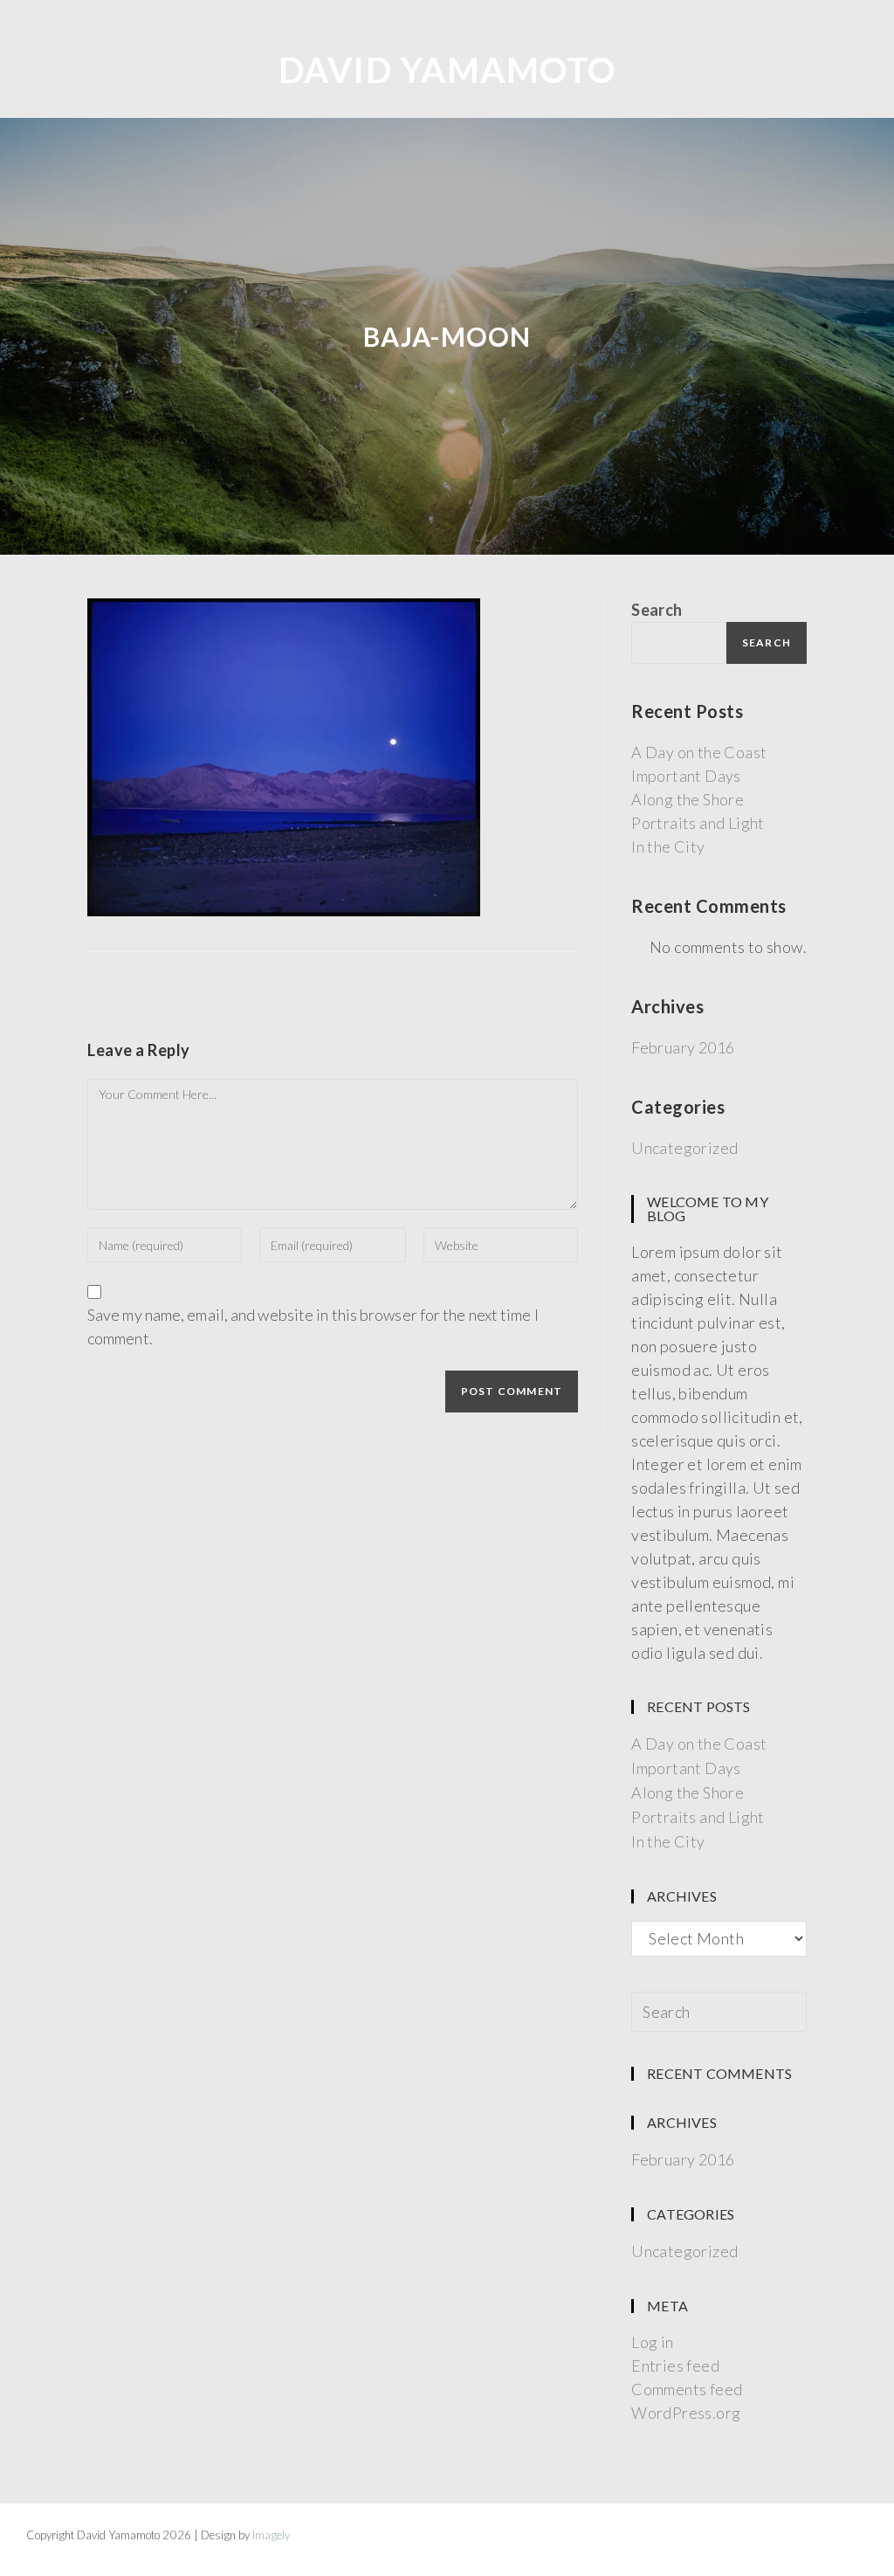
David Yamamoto (447, 70)
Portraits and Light (698, 823)
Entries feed (675, 2365)
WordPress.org (686, 2413)
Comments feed (687, 2389)
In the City (668, 846)
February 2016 (683, 1047)
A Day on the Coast (699, 752)
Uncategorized (684, 1148)
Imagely (271, 2535)
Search (657, 610)
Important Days (686, 776)
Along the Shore (688, 799)
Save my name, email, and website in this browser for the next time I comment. (313, 1326)
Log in (652, 2342)
